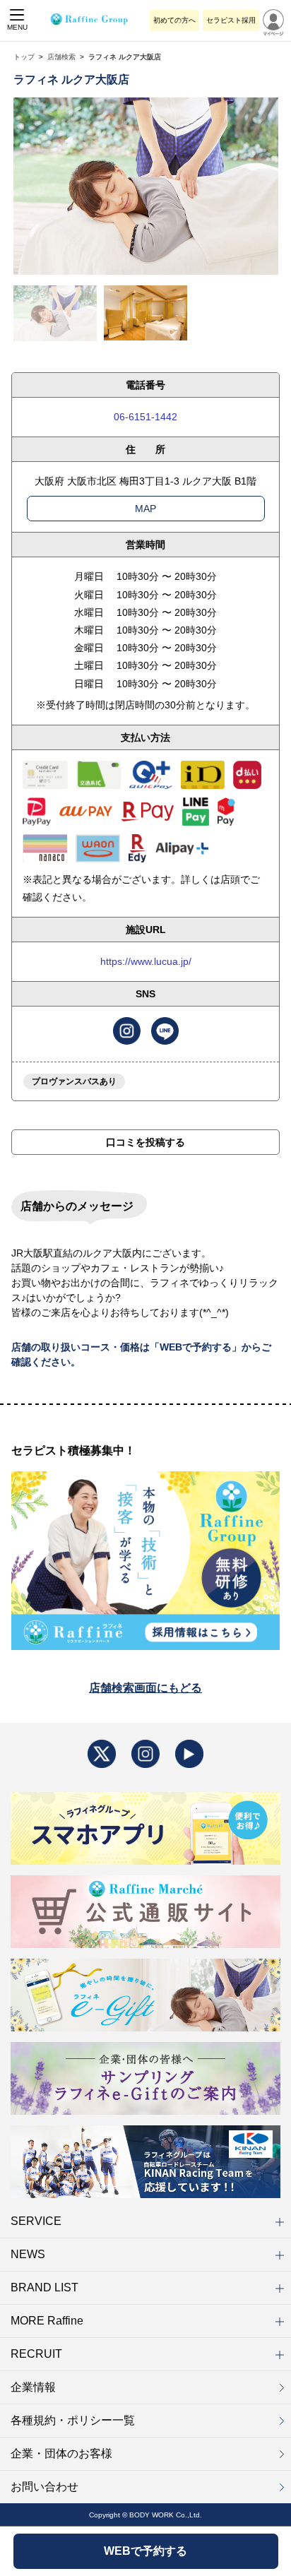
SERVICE (36, 2221)
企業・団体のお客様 (61, 2453)
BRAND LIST (44, 2287)
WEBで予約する (145, 2551)
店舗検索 (61, 57)
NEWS (28, 2254)
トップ (24, 57)
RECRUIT (36, 2354)
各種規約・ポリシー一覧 (73, 2420)
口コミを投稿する (145, 1142)
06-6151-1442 (145, 417)
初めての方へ (174, 20)
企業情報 (33, 2387)
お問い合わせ (44, 2487)
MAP (145, 509)
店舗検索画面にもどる (145, 1688)
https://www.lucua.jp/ (146, 961)
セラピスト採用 (231, 20)
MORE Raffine (47, 2321)
